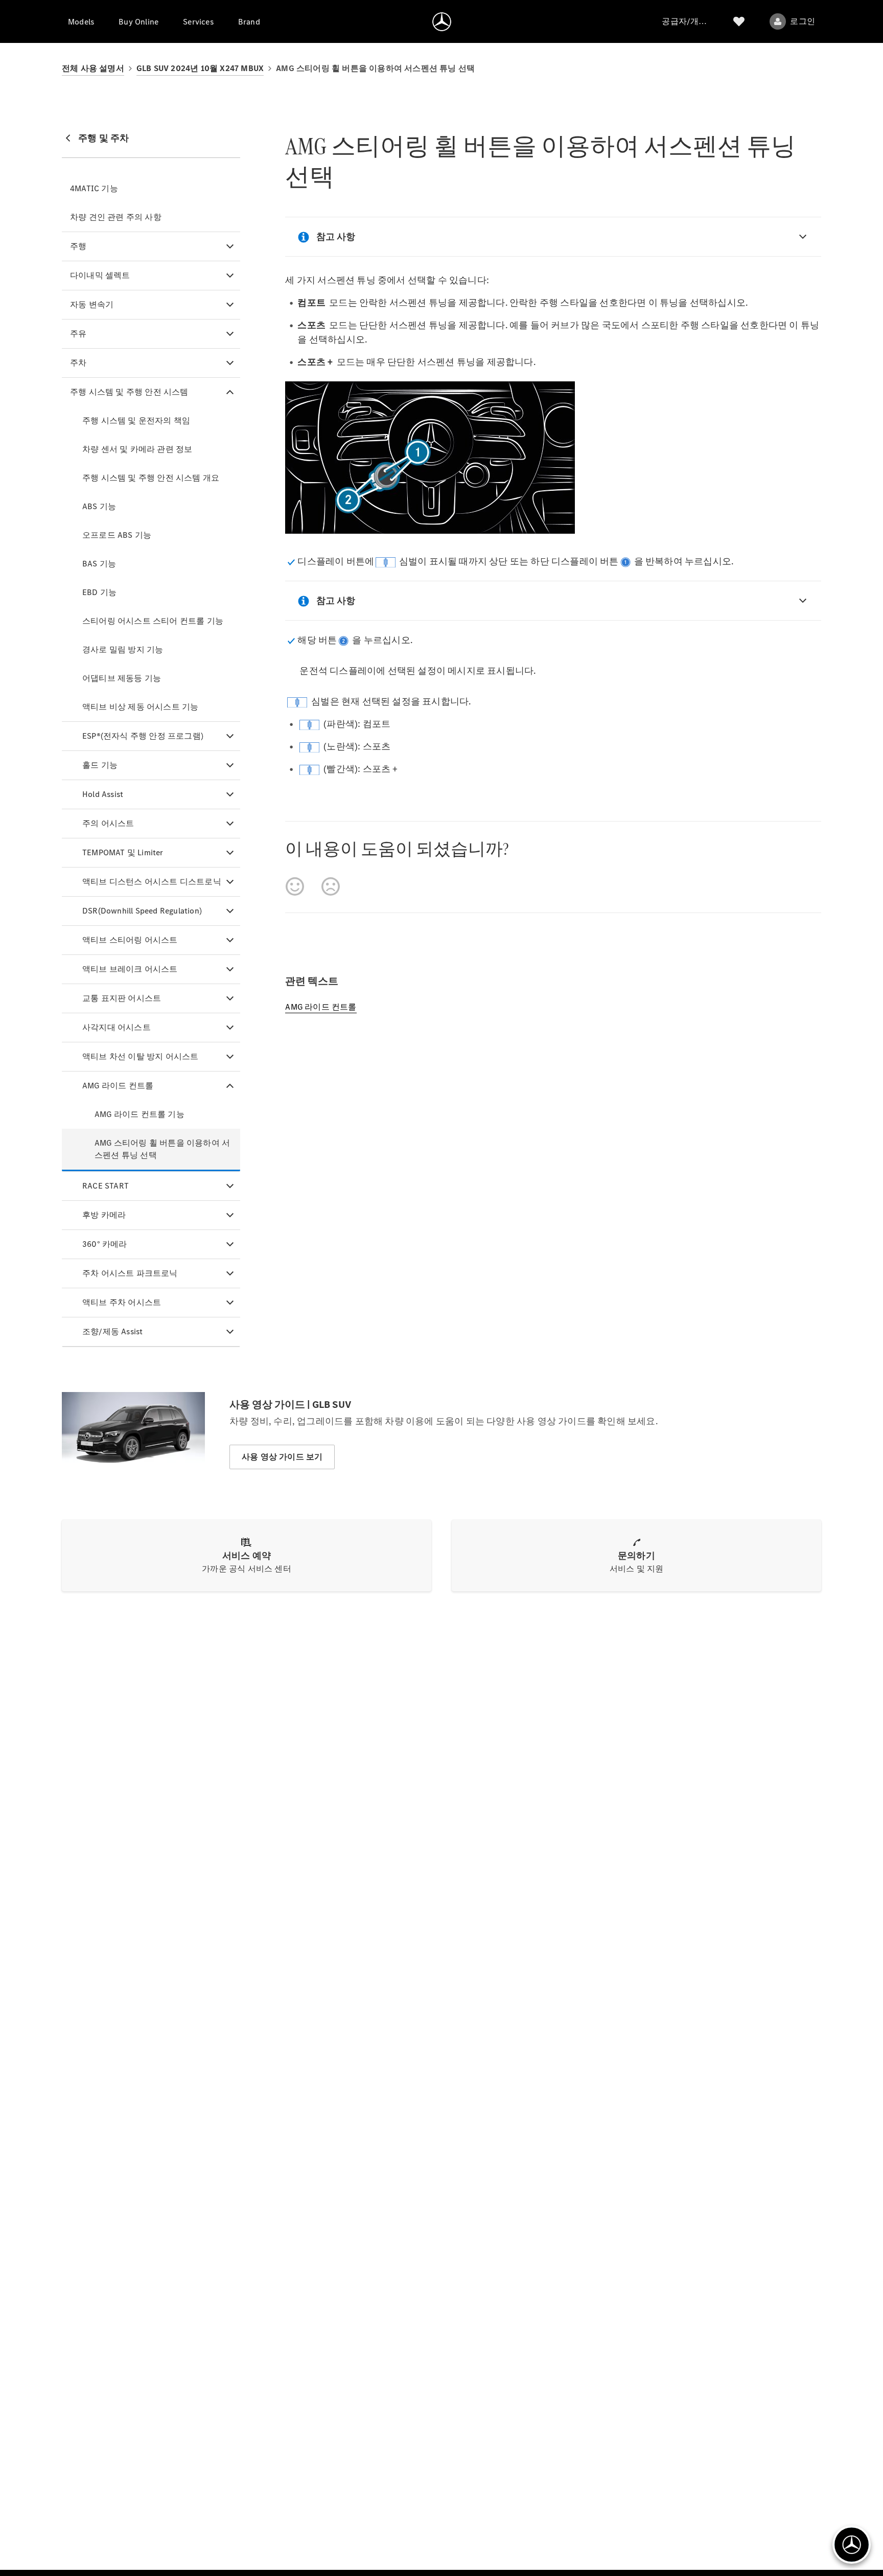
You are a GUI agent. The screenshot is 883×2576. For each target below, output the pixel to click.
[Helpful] (295, 886)
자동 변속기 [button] (92, 304)
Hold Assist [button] (103, 794)
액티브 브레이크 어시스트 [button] (130, 969)
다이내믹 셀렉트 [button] (100, 275)
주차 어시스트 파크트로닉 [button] (130, 1273)
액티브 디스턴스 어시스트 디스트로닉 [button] (152, 882)
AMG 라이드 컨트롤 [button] (118, 1086)
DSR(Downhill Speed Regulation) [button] (142, 911)
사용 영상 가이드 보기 (282, 1457)
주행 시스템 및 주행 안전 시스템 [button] (129, 392)
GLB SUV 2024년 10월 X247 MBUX (200, 68)
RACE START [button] (106, 1186)
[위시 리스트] (739, 21)
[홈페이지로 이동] (442, 21)
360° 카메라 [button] (105, 1244)
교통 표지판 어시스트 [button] (122, 998)
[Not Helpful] (331, 886)
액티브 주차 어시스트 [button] (122, 1302)
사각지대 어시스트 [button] (117, 1027)
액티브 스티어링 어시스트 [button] (130, 940)
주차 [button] (78, 363)
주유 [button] (78, 334)
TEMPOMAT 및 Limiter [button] (123, 852)
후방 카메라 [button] (104, 1215)
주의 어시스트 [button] (108, 823)
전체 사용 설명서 (93, 68)
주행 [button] (78, 246)
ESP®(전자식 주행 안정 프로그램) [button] (143, 736)
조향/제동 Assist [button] (112, 1331)
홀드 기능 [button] (100, 765)
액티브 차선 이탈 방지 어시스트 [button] (140, 1056)
